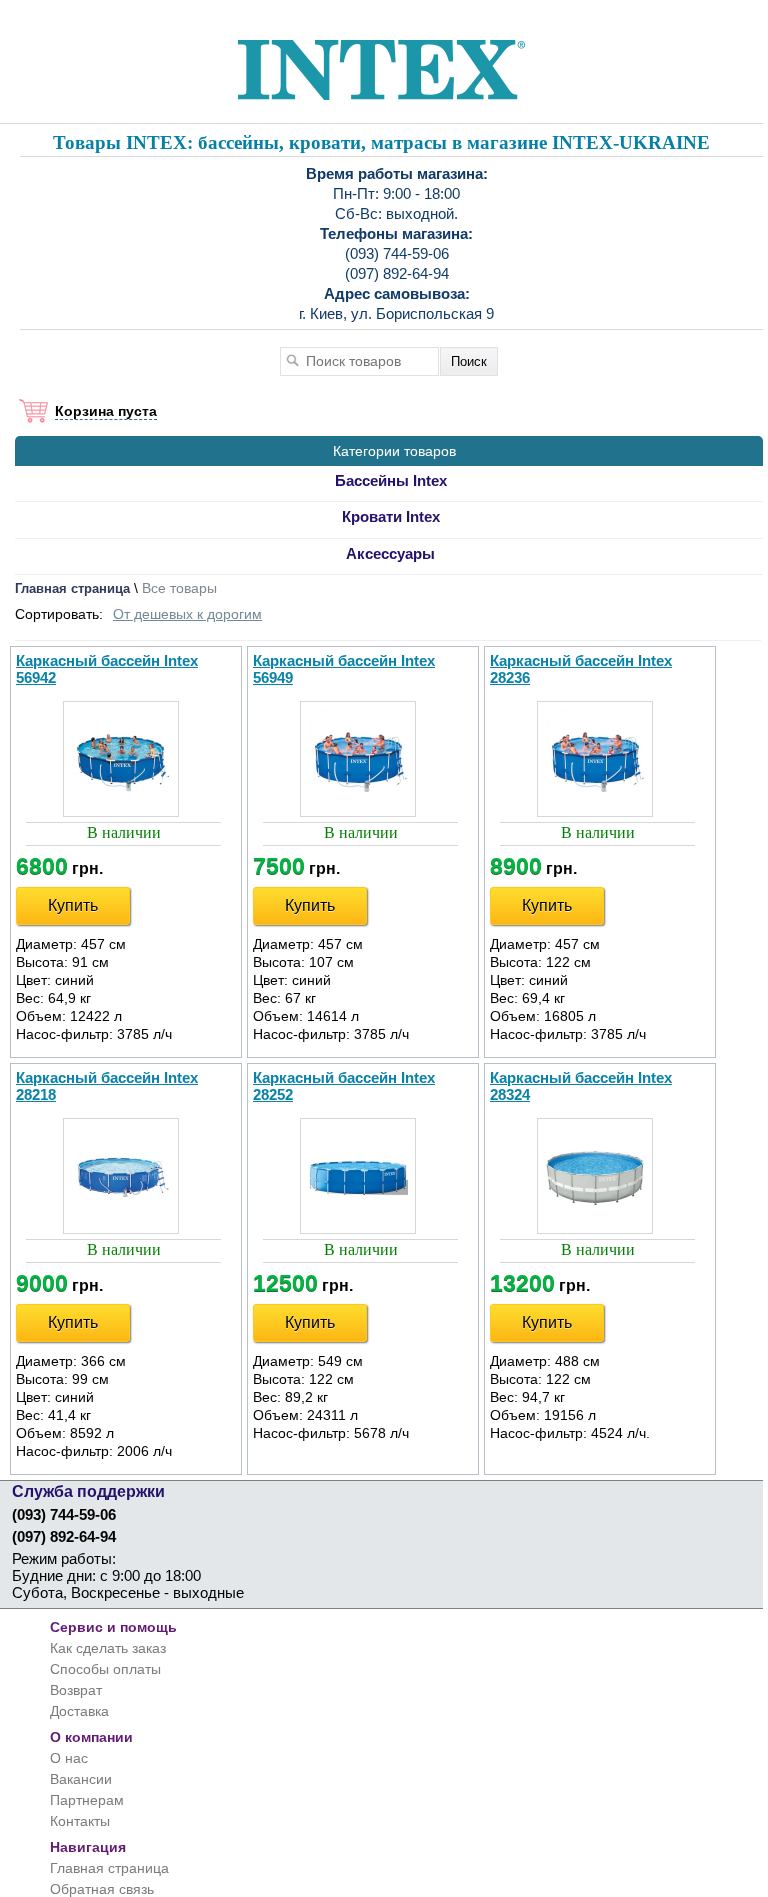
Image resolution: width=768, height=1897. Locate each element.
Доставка (79, 1711)
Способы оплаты (105, 1669)
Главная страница (72, 588)
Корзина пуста (106, 411)
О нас (69, 1758)
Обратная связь (102, 1889)
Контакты (80, 1821)
